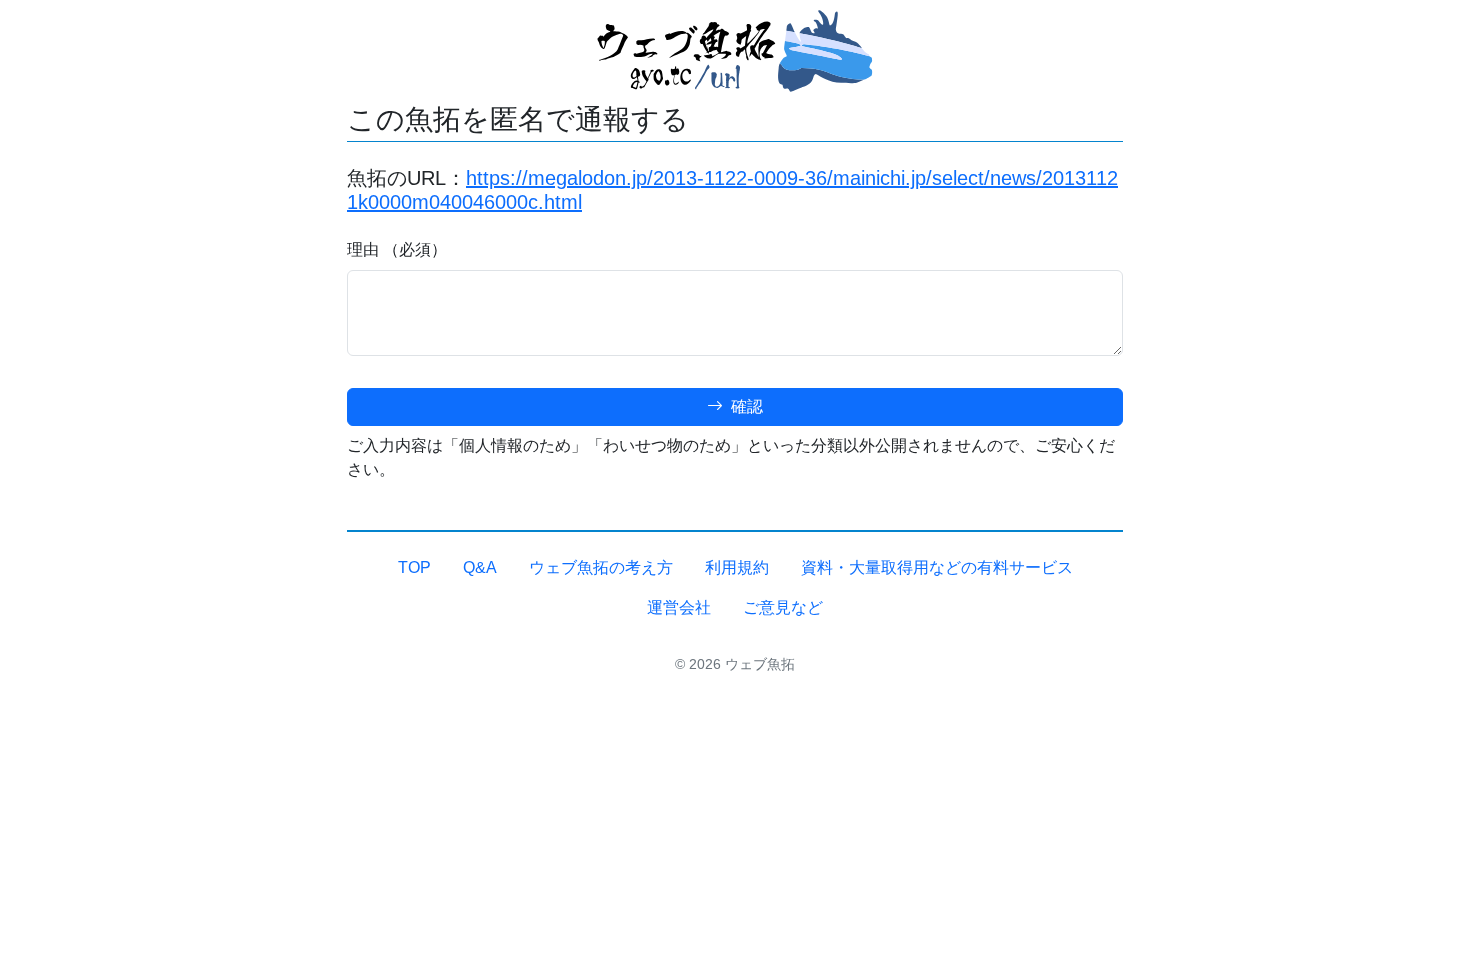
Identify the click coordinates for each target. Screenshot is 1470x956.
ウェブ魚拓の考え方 (601, 567)
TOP (414, 567)
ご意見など (783, 607)
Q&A (480, 567)
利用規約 (737, 567)
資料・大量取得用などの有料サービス (937, 567)
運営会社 (679, 607)
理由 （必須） (397, 249)
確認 (745, 406)
